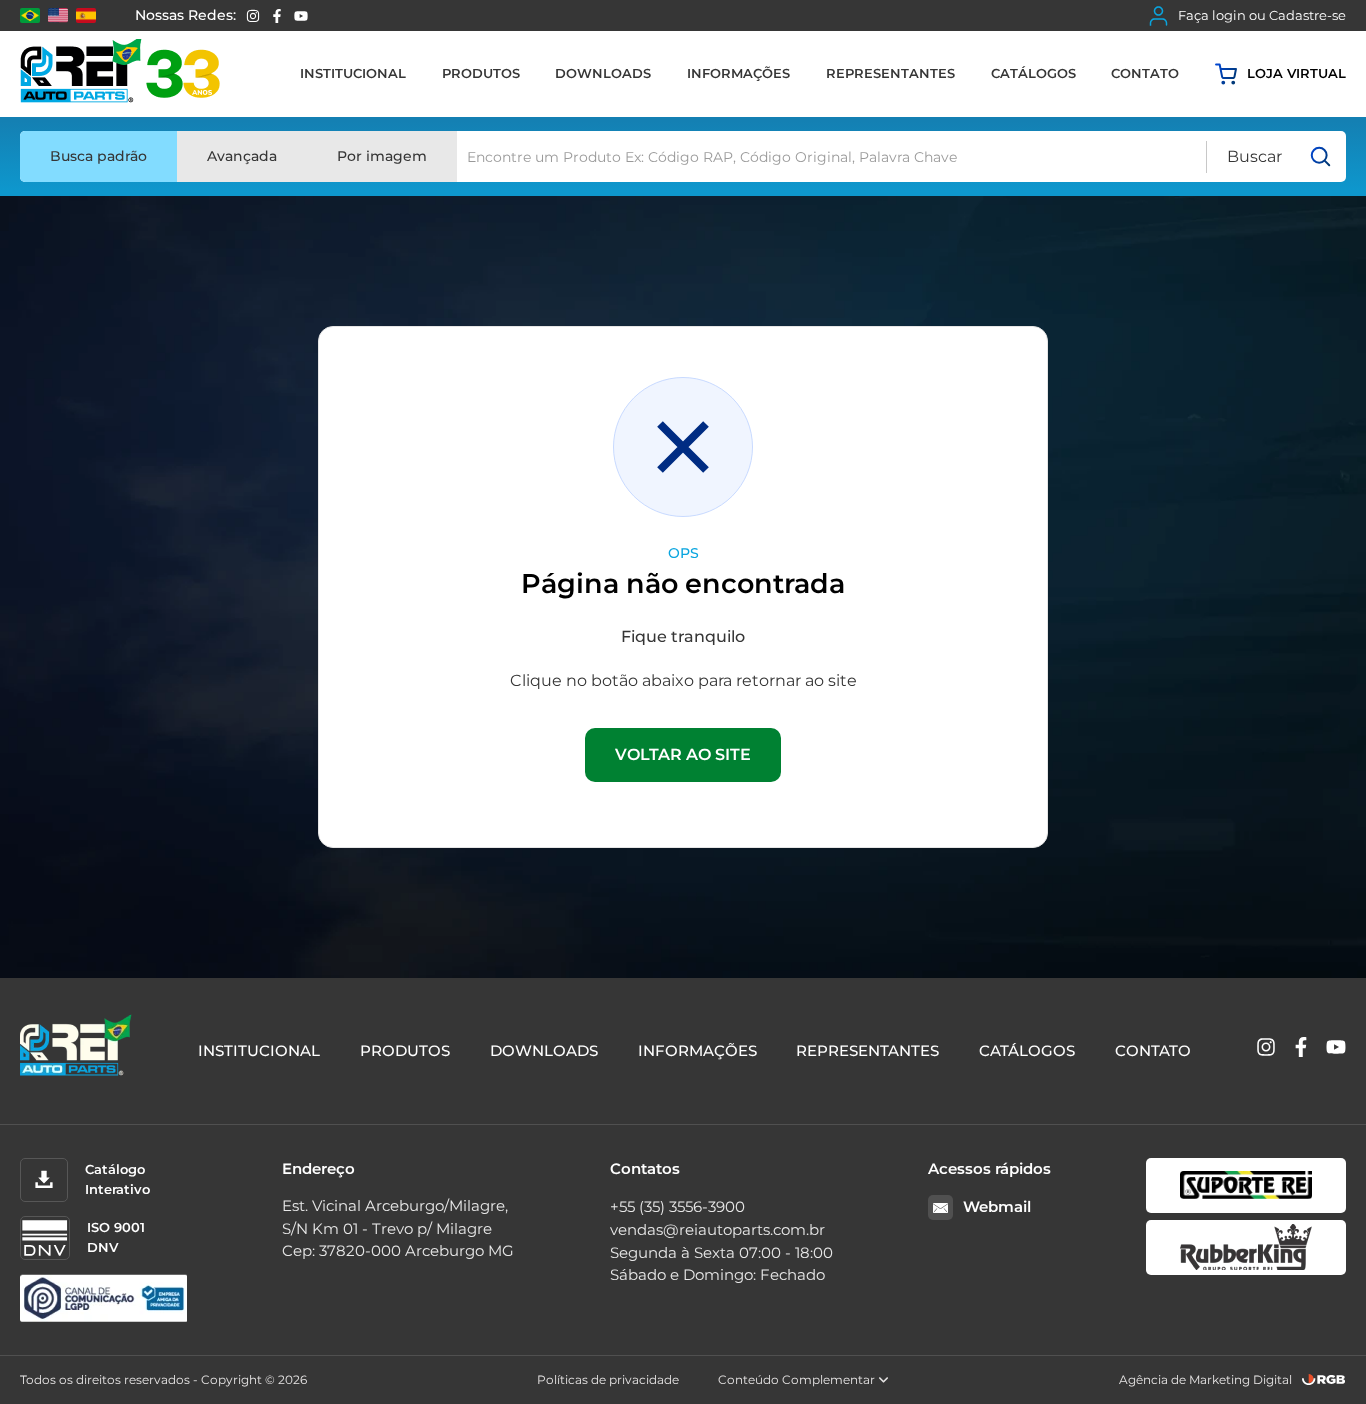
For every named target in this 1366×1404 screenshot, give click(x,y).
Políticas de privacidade (608, 1379)
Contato (1145, 73)
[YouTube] (301, 16)
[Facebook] (277, 16)
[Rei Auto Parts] (120, 74)
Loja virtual (1296, 73)
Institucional (353, 73)
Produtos (481, 73)
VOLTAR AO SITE (683, 754)
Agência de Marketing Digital (1205, 1379)
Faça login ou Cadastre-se (1262, 15)
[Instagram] (253, 16)
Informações (738, 73)
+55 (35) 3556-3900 (677, 1206)
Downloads (603, 73)
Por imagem (382, 156)
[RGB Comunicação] (1324, 1379)
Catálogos (1033, 73)
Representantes (890, 73)
